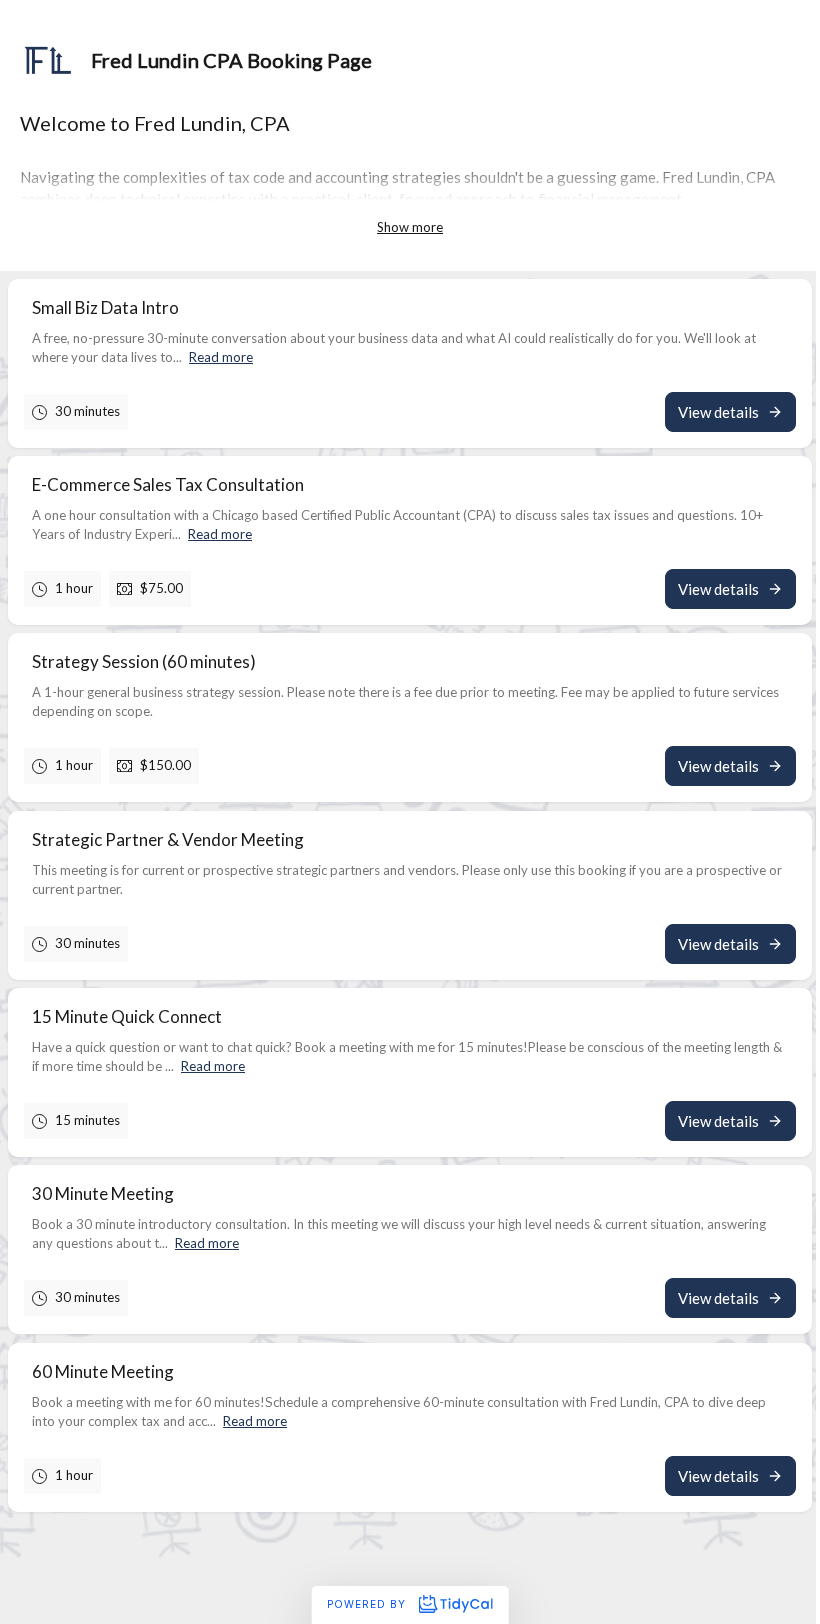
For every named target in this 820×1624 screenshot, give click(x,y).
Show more (410, 227)
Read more (221, 357)
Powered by (368, 1604)
